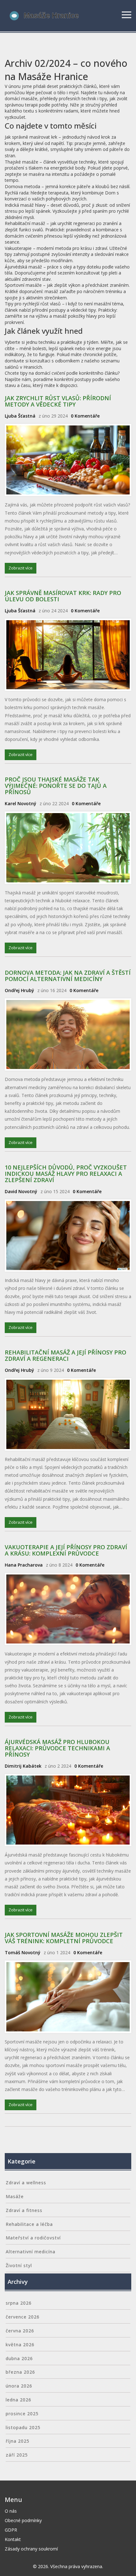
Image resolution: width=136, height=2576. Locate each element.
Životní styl (19, 2265)
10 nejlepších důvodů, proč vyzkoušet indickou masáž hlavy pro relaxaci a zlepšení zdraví (66, 1174)
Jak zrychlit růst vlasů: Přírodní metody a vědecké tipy (58, 401)
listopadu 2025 (23, 2427)
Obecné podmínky (23, 2520)
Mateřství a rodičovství (33, 2238)
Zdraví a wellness (26, 2183)
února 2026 (19, 2386)
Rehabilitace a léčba (29, 2224)
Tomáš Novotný (23, 1952)
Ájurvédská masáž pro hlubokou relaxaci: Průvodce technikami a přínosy (57, 1748)
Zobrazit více (21, 568)
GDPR (11, 2530)
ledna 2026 (19, 2400)
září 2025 (17, 2455)
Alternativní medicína (31, 2252)
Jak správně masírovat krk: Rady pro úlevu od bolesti (63, 596)
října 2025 (18, 2441)
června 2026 (20, 2331)
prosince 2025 (22, 2414)
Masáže (15, 2196)
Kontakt (13, 2539)
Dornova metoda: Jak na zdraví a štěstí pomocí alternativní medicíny (68, 976)
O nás (11, 2511)
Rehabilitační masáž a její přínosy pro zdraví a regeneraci (65, 1355)
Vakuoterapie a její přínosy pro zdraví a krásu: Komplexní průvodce (66, 1550)
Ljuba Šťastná (20, 416)
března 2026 (20, 2372)
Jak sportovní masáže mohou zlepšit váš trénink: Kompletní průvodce (64, 1938)
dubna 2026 (19, 2358)
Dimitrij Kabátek (23, 1766)
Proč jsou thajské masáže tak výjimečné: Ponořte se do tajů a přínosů (56, 786)
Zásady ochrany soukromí (31, 2549)
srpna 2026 (19, 2303)
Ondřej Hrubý (19, 990)
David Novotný (21, 1191)
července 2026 (23, 2317)
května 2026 (20, 2345)
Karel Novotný (21, 803)
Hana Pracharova (24, 1565)
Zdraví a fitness (24, 2210)
